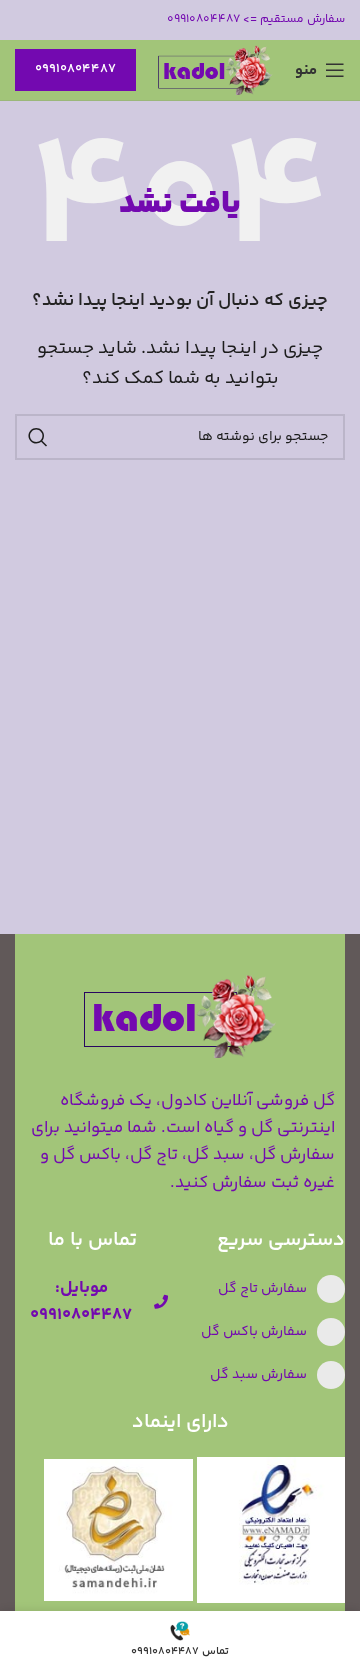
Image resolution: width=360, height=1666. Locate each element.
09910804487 (75, 69)
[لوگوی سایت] (215, 70)
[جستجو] (38, 437)
